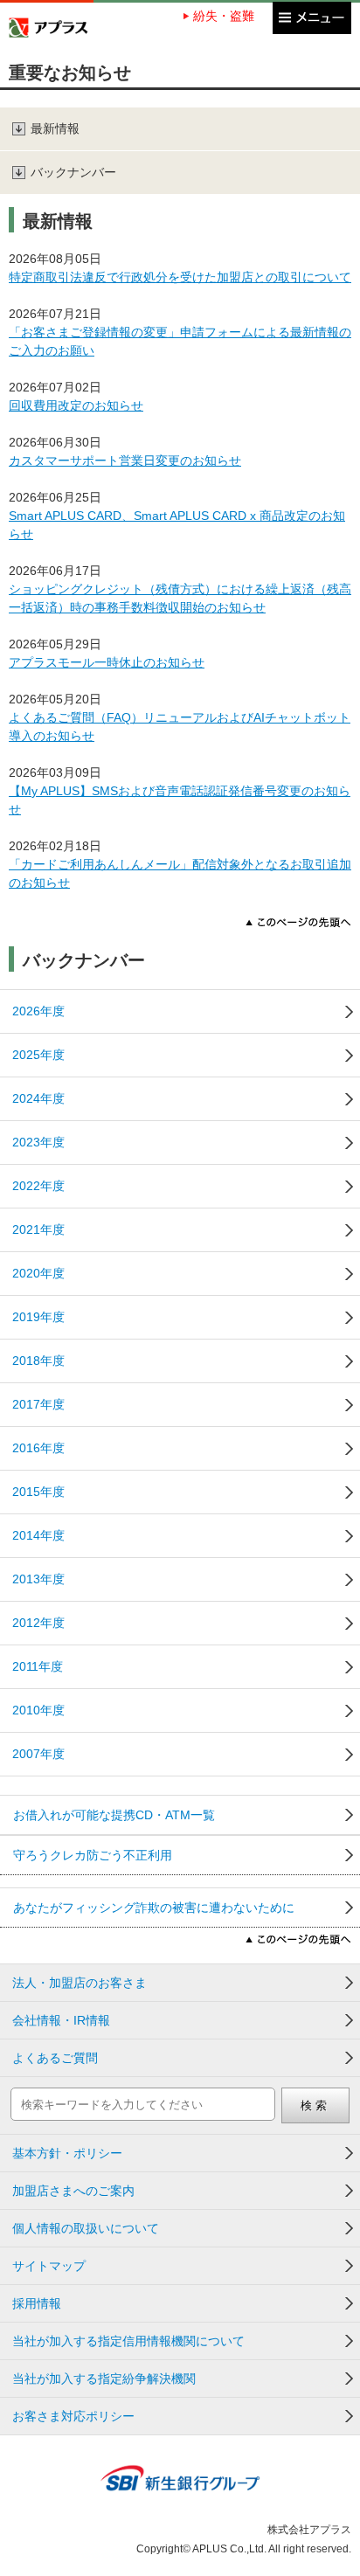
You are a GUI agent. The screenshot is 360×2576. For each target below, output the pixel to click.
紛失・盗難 (224, 16)
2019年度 (38, 1317)
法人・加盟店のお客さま (80, 1983)
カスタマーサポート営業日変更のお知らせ (125, 460)
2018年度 (38, 1361)
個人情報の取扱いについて (86, 2228)
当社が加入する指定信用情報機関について (128, 2341)
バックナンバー (73, 172)
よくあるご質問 (55, 2058)
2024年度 (38, 1098)
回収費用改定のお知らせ (76, 405)
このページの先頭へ (298, 922)
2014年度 (38, 1535)
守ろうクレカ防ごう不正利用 (93, 1855)
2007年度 (38, 1754)
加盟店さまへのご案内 (73, 2191)
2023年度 (38, 1142)
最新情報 (55, 128)
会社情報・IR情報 (61, 2020)
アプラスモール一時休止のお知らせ (107, 662)
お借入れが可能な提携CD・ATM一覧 (114, 1815)
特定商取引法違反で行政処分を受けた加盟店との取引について (180, 277)
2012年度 (38, 1623)
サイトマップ (49, 2266)
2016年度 (38, 1448)
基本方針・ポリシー (67, 2153)
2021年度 (38, 1229)
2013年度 (38, 1579)
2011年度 (38, 1666)
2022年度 (38, 1186)
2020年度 (38, 1273)
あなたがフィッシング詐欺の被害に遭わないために (154, 1908)
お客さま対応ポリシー (73, 2416)
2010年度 (38, 1710)
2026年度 (38, 1011)
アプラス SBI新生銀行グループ (48, 28)
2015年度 (38, 1492)
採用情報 (37, 2303)
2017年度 (38, 1404)
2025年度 (38, 1055)
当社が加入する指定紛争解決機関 (104, 2379)
